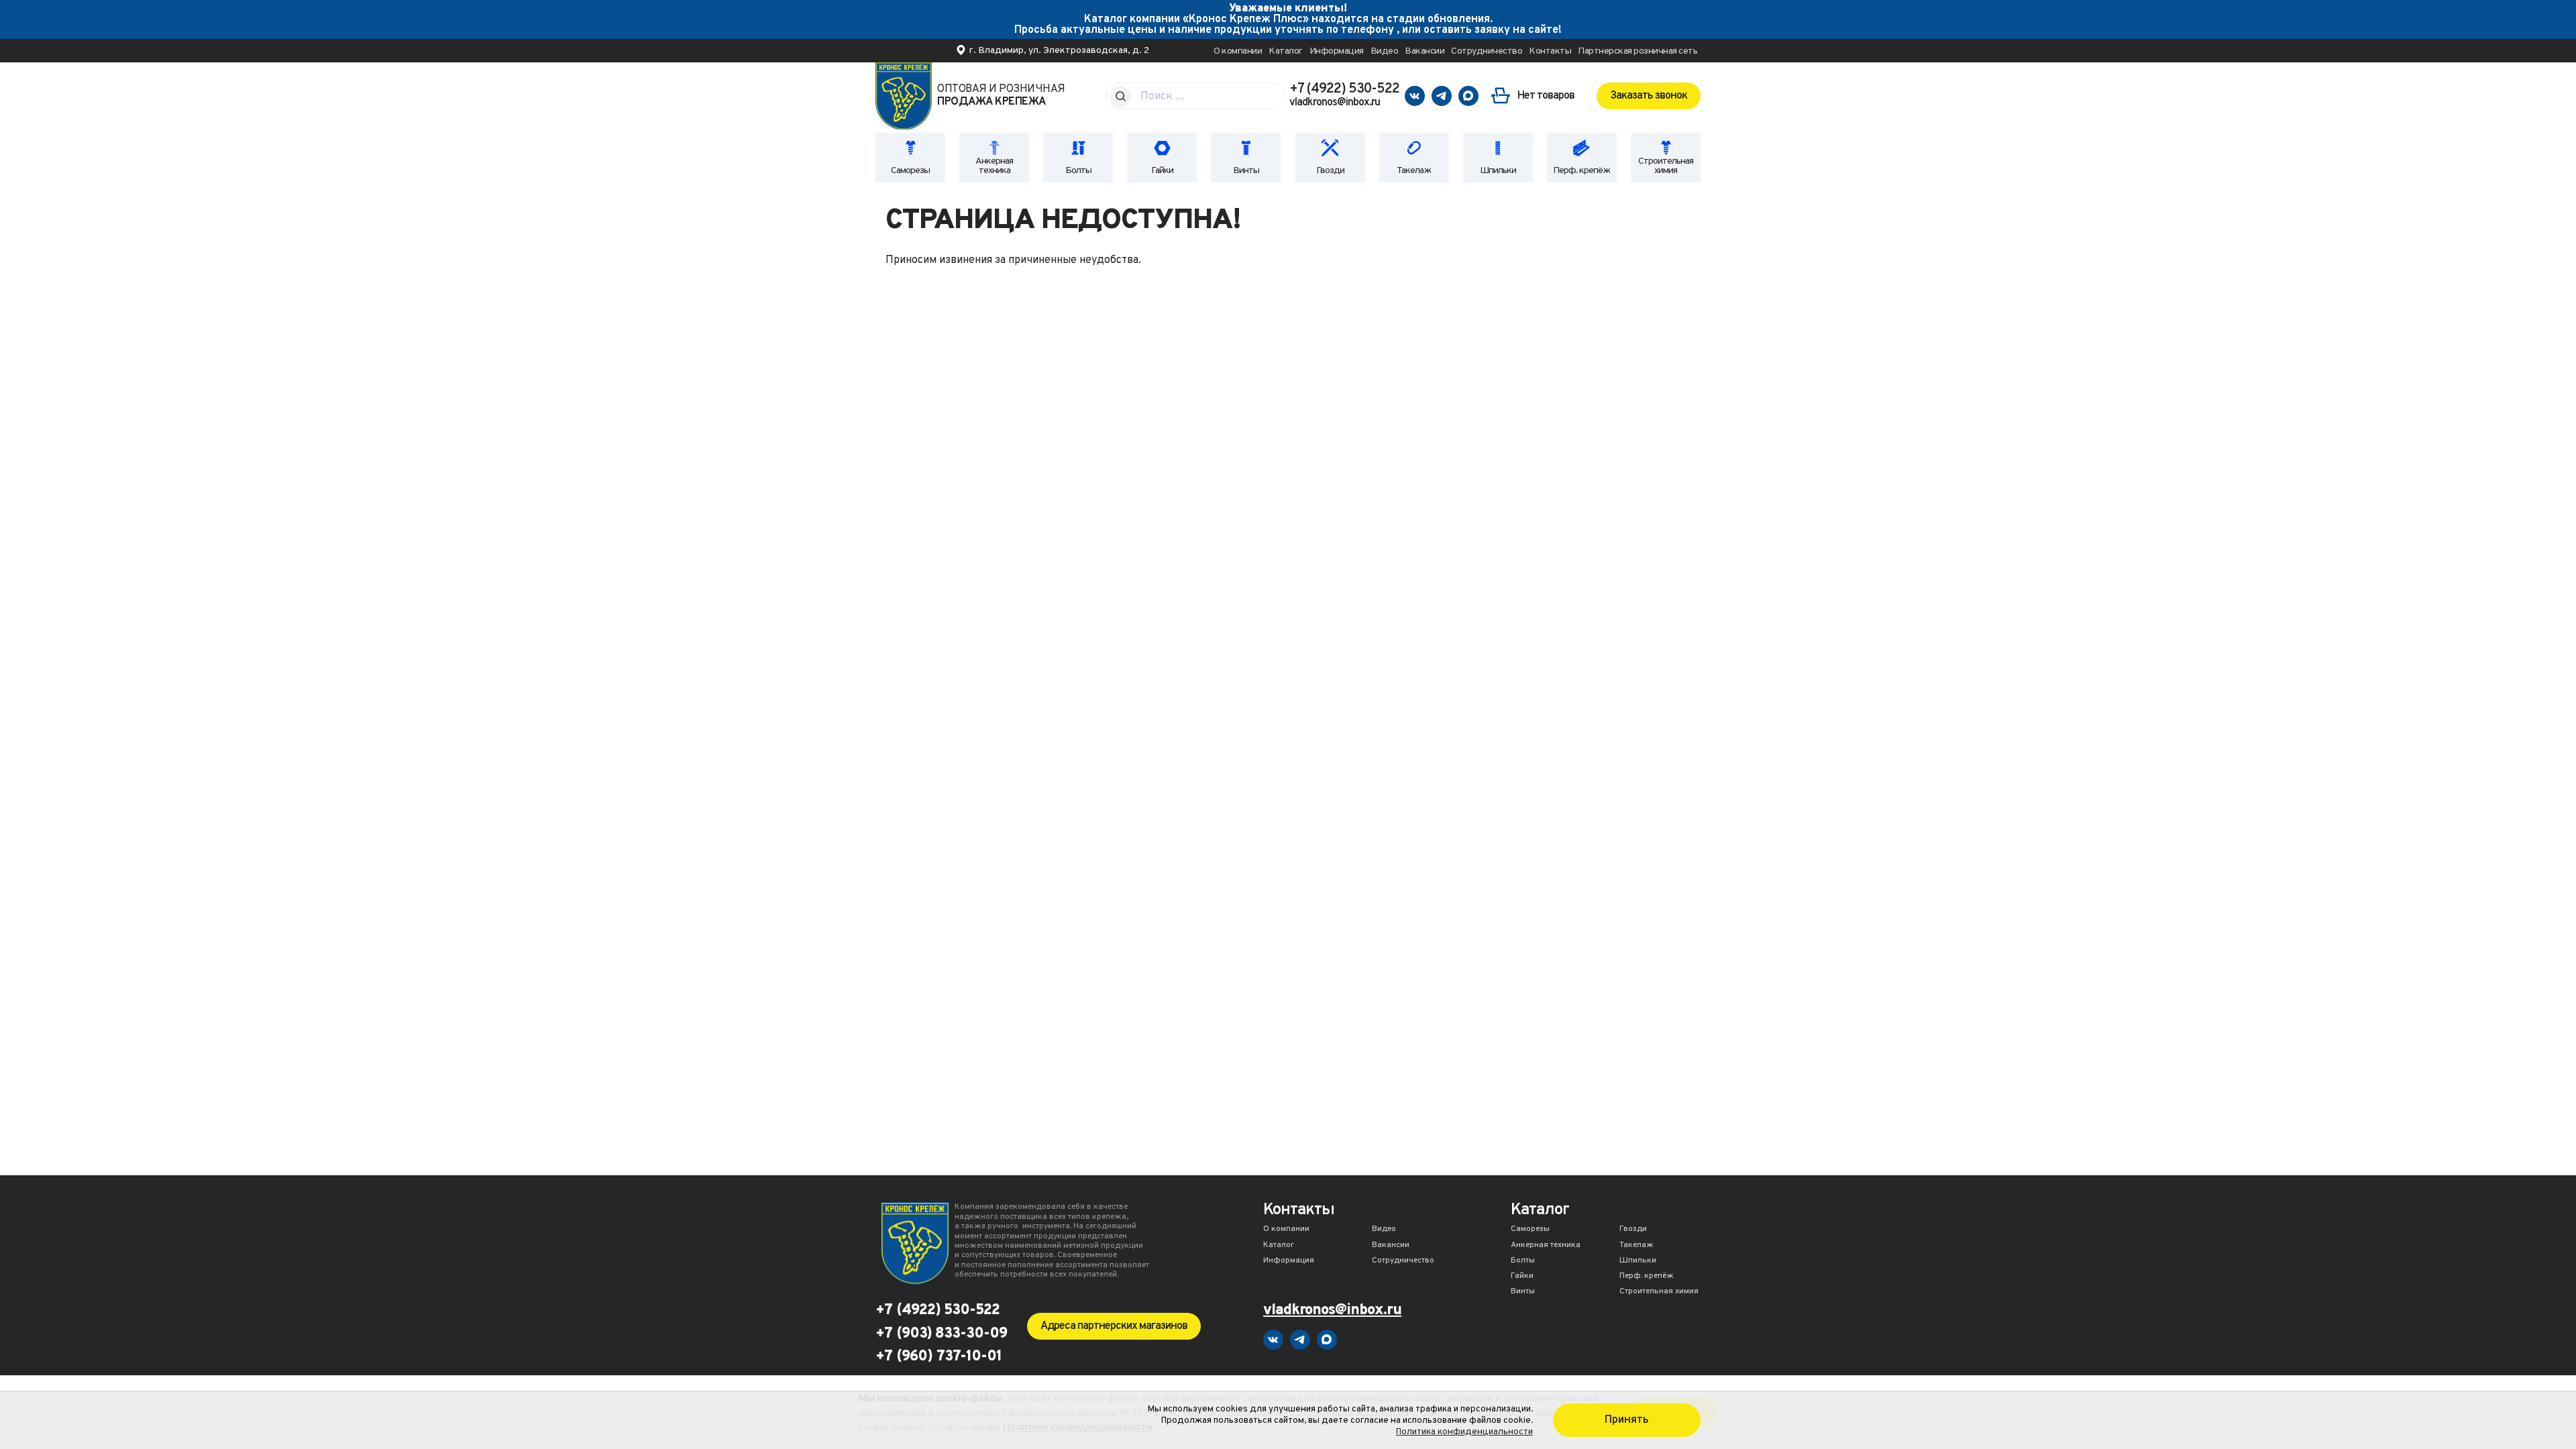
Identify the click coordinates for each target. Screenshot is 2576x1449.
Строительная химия (1666, 166)
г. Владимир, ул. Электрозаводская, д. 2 (1059, 51)
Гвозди (1330, 171)
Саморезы (910, 171)
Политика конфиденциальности (1464, 1432)
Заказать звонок (1649, 96)
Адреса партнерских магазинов (1114, 1326)
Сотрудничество (1487, 51)
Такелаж (1414, 171)
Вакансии (1425, 51)
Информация (1337, 51)
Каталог (1286, 51)
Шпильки (1498, 171)
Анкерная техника (994, 166)
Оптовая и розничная (1001, 96)
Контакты (1550, 51)
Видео (1385, 51)
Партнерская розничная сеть (1638, 51)
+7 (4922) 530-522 (1344, 89)
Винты (1246, 171)
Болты (1078, 171)
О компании (1238, 51)
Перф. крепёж (1581, 171)
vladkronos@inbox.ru (1335, 103)
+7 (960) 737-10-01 (938, 1357)
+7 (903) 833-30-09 (941, 1334)
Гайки (1162, 171)
